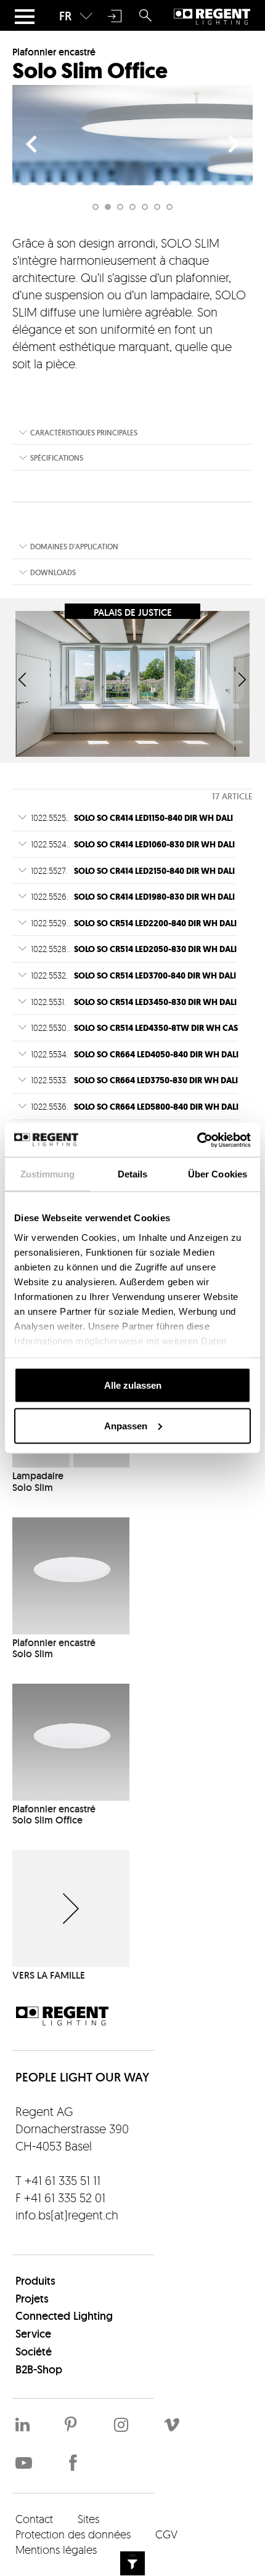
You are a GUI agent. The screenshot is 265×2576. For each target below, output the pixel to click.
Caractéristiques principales (84, 433)
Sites (88, 2519)
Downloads (53, 572)
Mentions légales (56, 2550)
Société (34, 2352)
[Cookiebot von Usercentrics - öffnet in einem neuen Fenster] (197, 1140)
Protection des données (73, 2534)
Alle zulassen (133, 1385)
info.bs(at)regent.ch (67, 2215)
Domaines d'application (74, 547)
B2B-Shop (39, 2369)
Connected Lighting (64, 2316)
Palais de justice (133, 612)
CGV (166, 2534)
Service (33, 2334)
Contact (34, 2519)
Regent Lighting (212, 16)
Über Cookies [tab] (218, 1174)
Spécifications (57, 458)
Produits (35, 2281)
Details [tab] (133, 1174)
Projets (32, 2299)
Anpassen (126, 1425)
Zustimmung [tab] (48, 1174)
